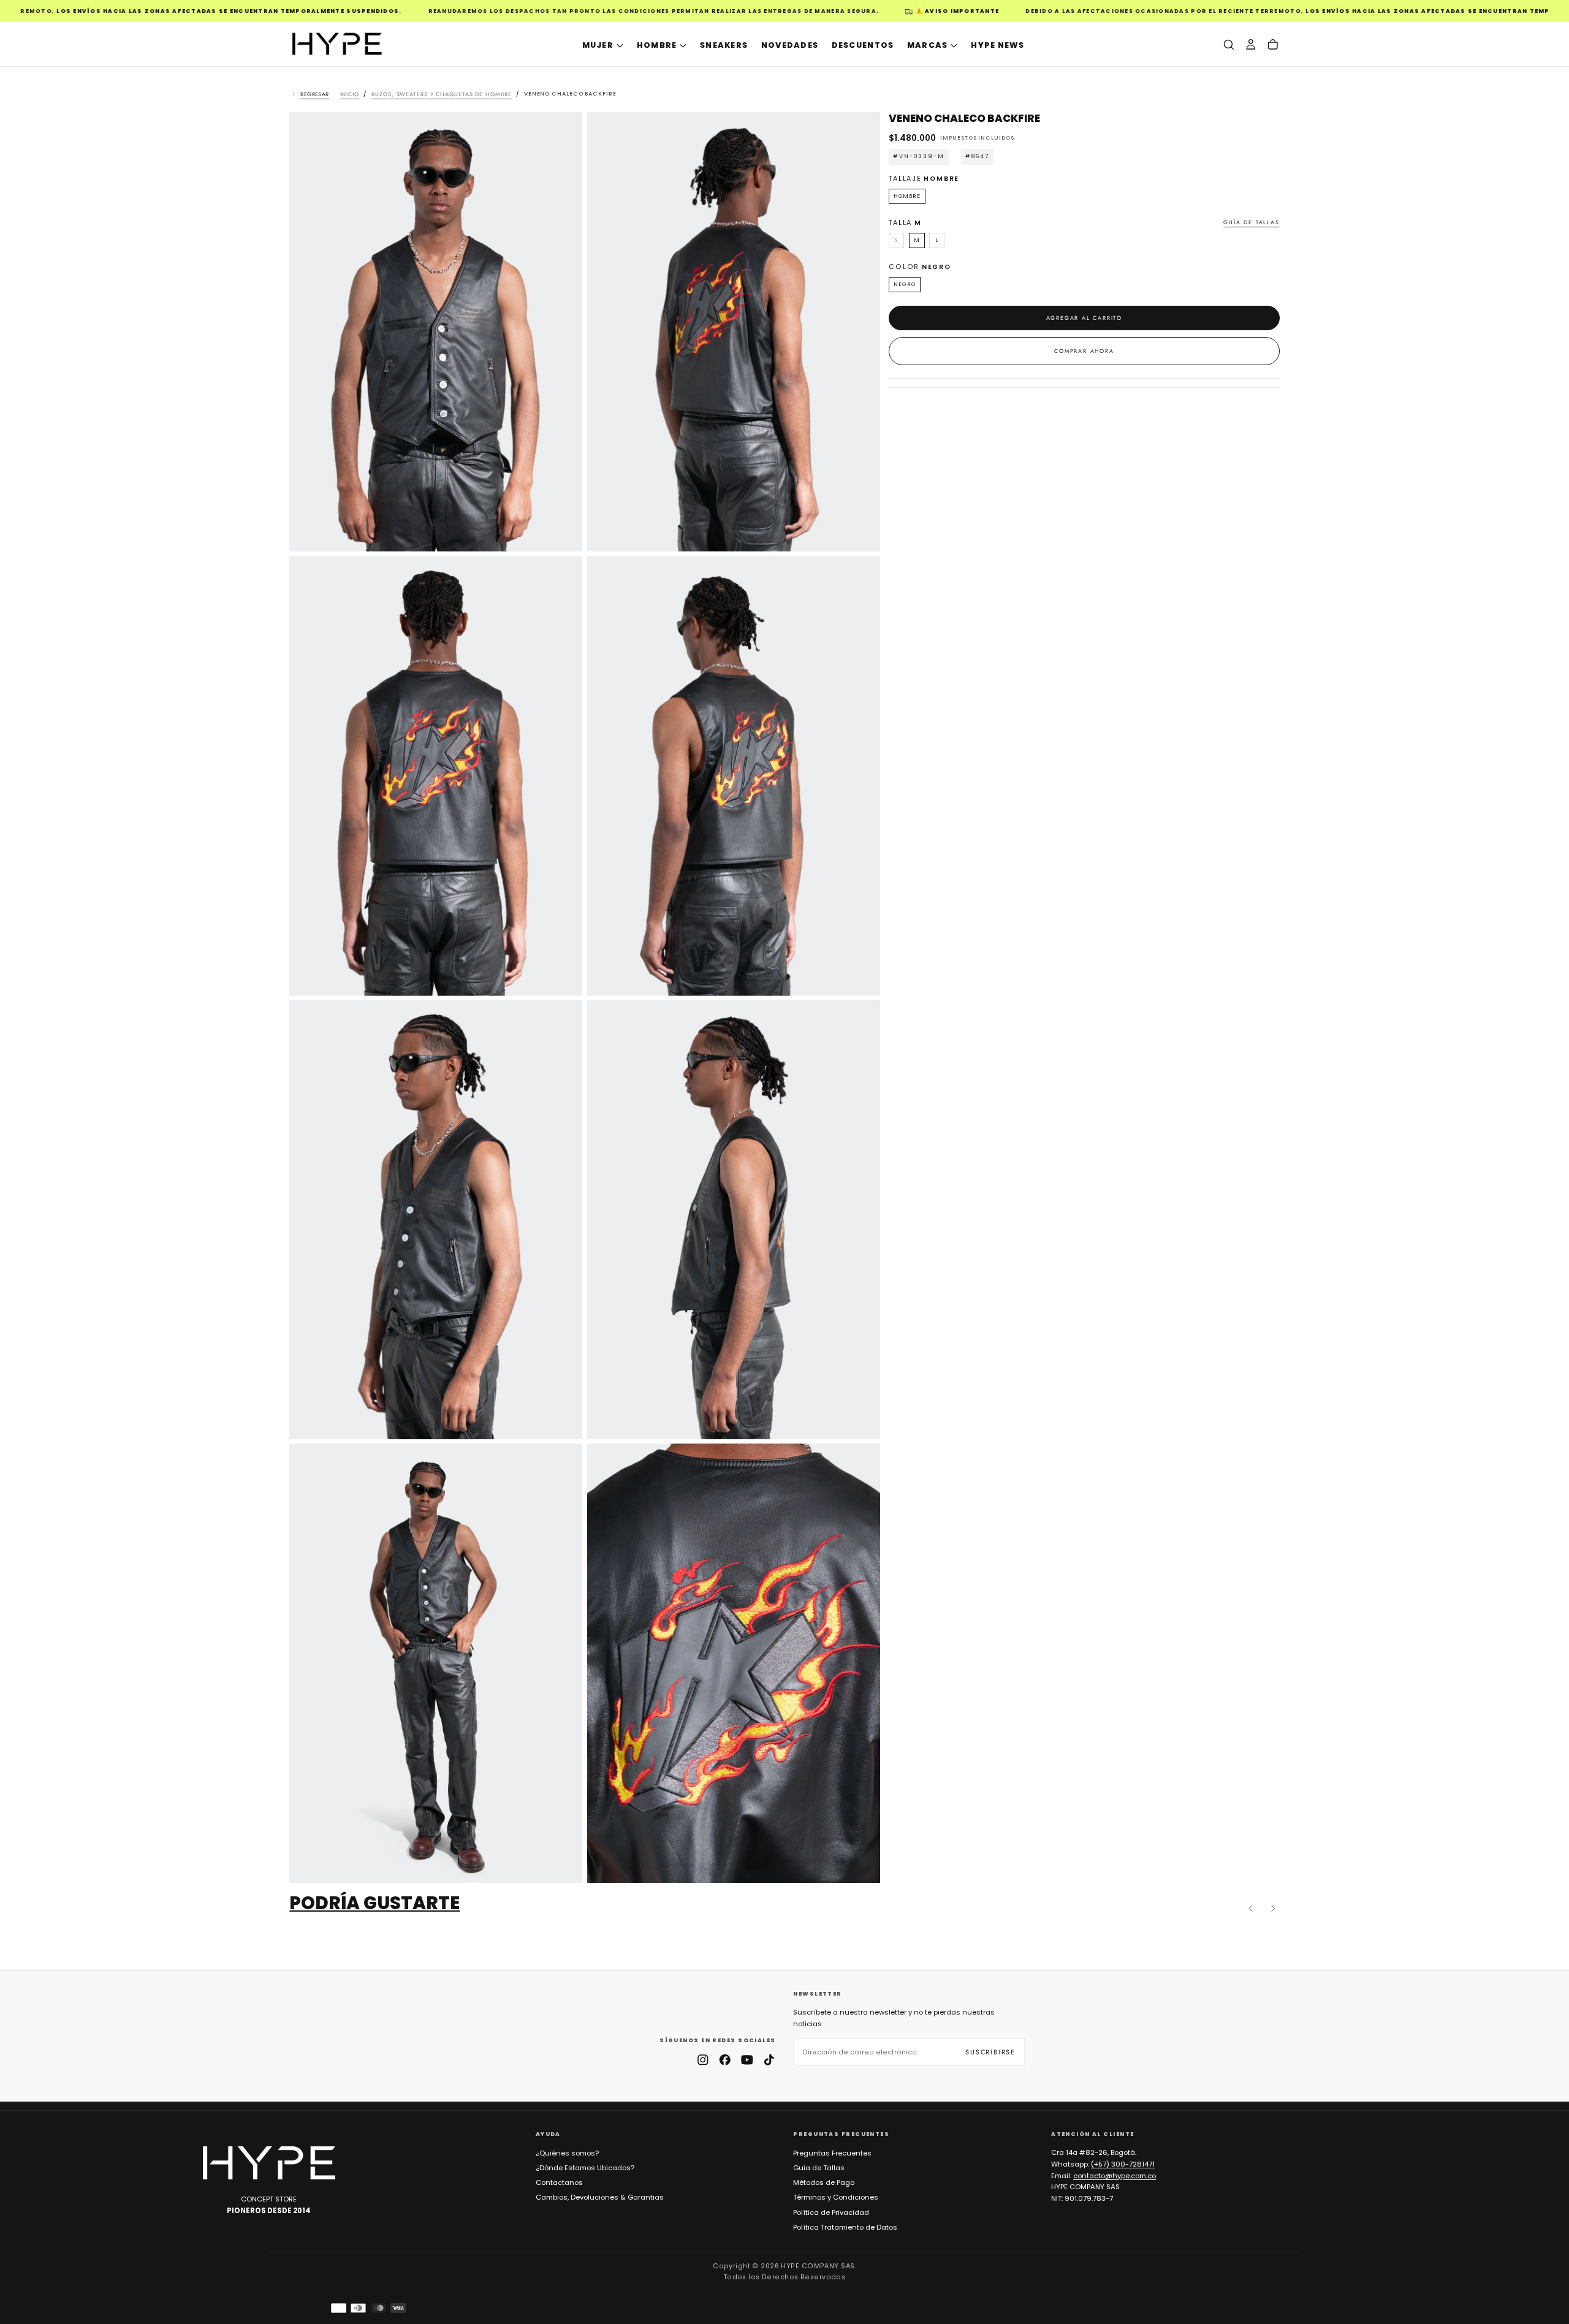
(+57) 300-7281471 (1123, 2164)
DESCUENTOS (863, 45)
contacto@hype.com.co (1115, 2176)
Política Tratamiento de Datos (845, 2227)
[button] (1229, 44)
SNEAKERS (724, 45)
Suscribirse (990, 2052)
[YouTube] (747, 2060)
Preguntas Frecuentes (832, 2153)
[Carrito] (1273, 44)
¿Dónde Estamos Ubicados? (585, 2168)
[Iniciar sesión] (1251, 44)
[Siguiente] (1273, 1909)
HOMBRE (657, 45)
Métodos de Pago (824, 2182)
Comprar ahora (1084, 351)
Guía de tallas (1251, 222)
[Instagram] (703, 2060)
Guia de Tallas (819, 2168)
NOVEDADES (790, 45)
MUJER (598, 45)
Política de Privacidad (831, 2212)
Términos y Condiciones (836, 2197)
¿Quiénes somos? (567, 2153)
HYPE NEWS (997, 45)
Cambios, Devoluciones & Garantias (600, 2197)
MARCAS (928, 45)
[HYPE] (269, 2163)
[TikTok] (769, 2060)
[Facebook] (725, 2060)
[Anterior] (1251, 1909)
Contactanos (559, 2182)
